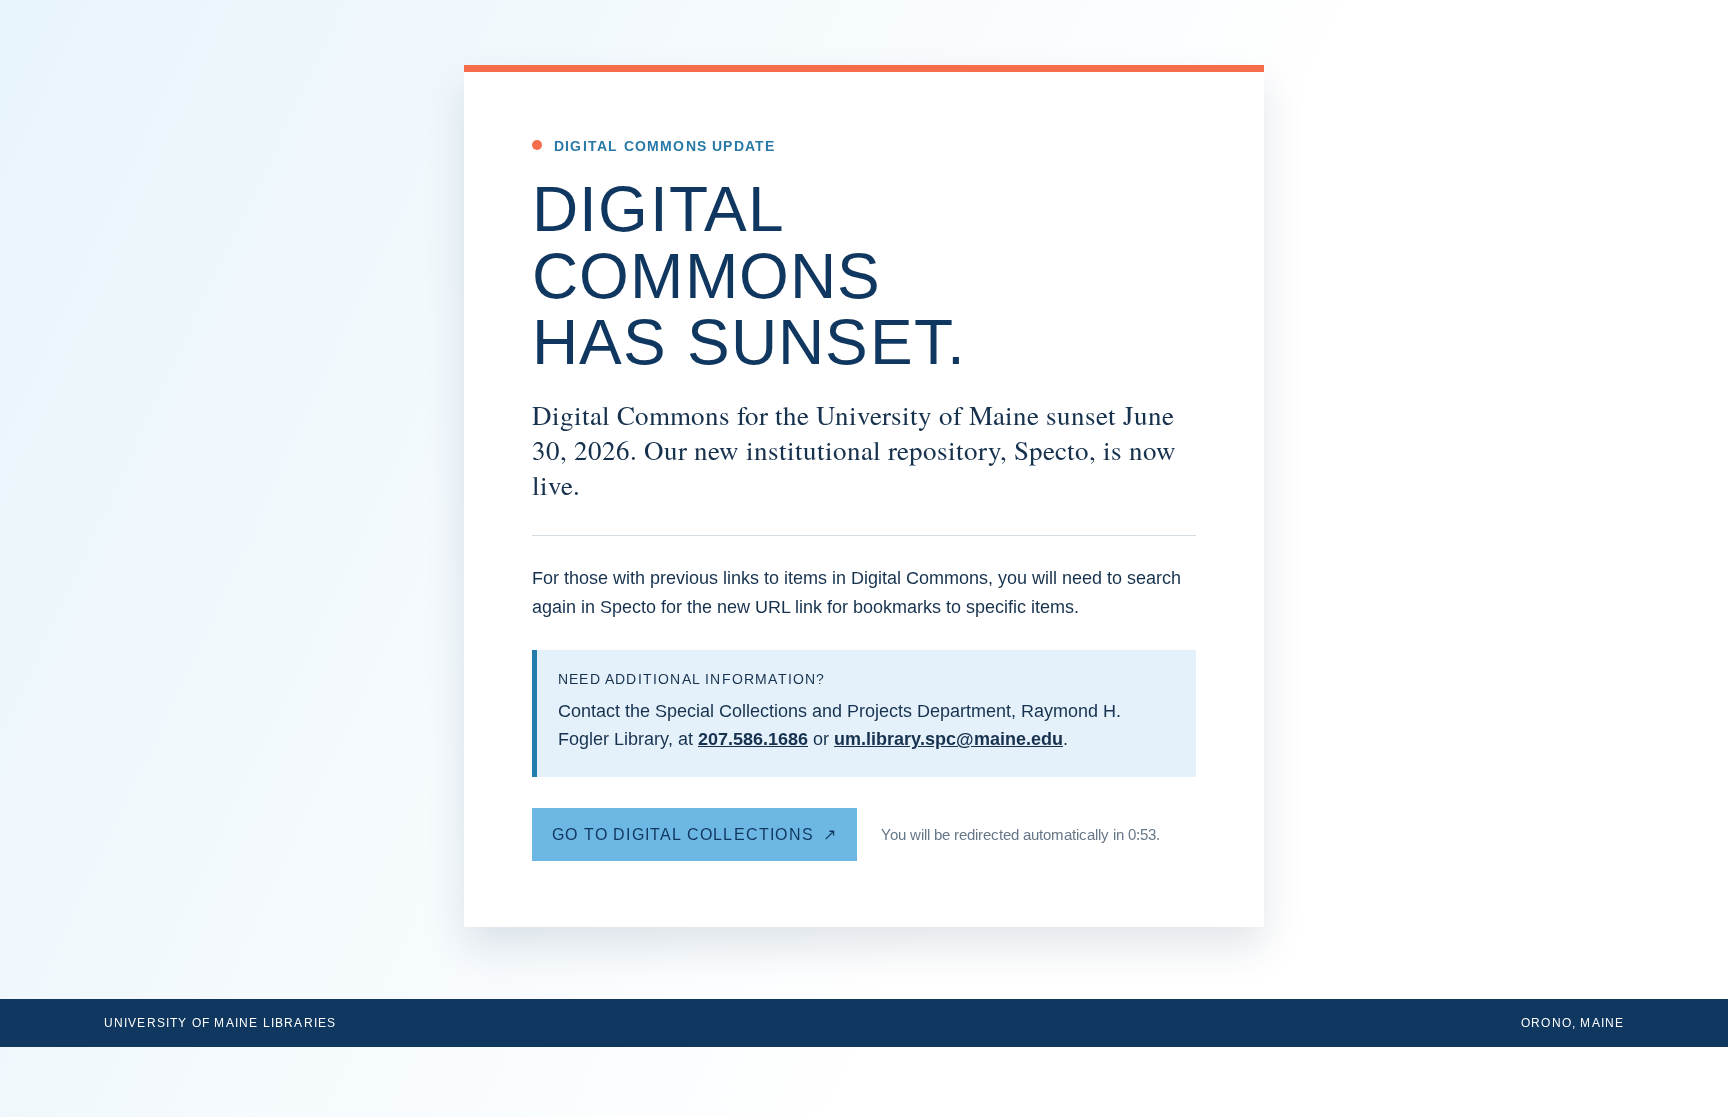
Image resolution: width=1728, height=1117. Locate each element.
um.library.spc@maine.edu (948, 739)
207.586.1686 (753, 739)
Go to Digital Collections (683, 834)
